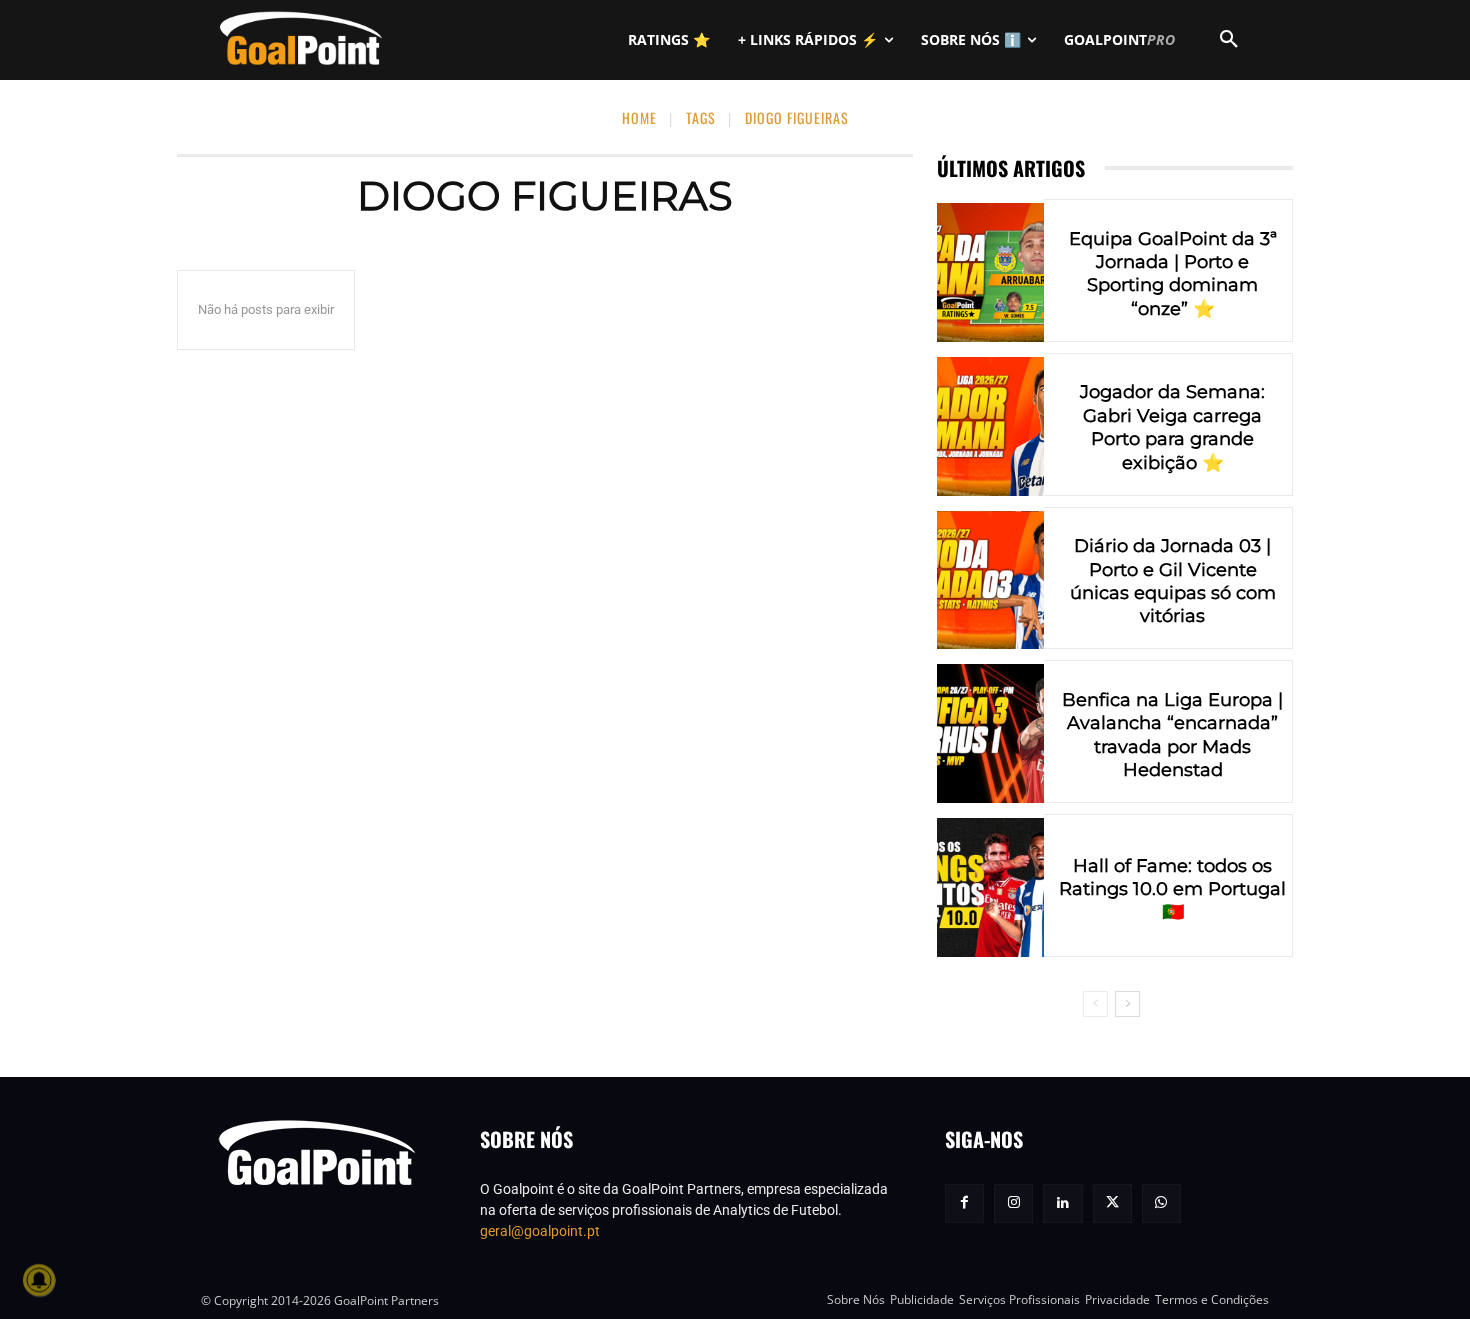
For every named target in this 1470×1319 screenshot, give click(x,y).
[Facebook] (964, 1203)
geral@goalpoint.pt (540, 1231)
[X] (1112, 1203)
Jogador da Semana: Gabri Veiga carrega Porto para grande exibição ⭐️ (1172, 427)
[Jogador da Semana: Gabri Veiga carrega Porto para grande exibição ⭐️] (990, 426)
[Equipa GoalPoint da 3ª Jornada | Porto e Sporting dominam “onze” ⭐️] (990, 272)
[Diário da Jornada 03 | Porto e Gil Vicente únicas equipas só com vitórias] (990, 580)
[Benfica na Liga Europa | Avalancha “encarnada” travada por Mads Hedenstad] (990, 733)
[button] (1229, 40)
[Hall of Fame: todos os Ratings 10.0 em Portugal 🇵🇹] (990, 887)
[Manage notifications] (39, 1280)
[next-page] (1127, 1004)
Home (639, 117)
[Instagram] (1013, 1203)
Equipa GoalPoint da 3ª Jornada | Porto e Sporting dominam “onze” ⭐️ (1173, 274)
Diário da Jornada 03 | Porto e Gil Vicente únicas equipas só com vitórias (1173, 581)
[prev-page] (1095, 1004)
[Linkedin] (1062, 1203)
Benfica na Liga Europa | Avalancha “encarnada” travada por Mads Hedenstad (1172, 735)
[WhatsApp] (1161, 1203)
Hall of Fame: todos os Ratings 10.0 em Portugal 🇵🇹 (1172, 889)
